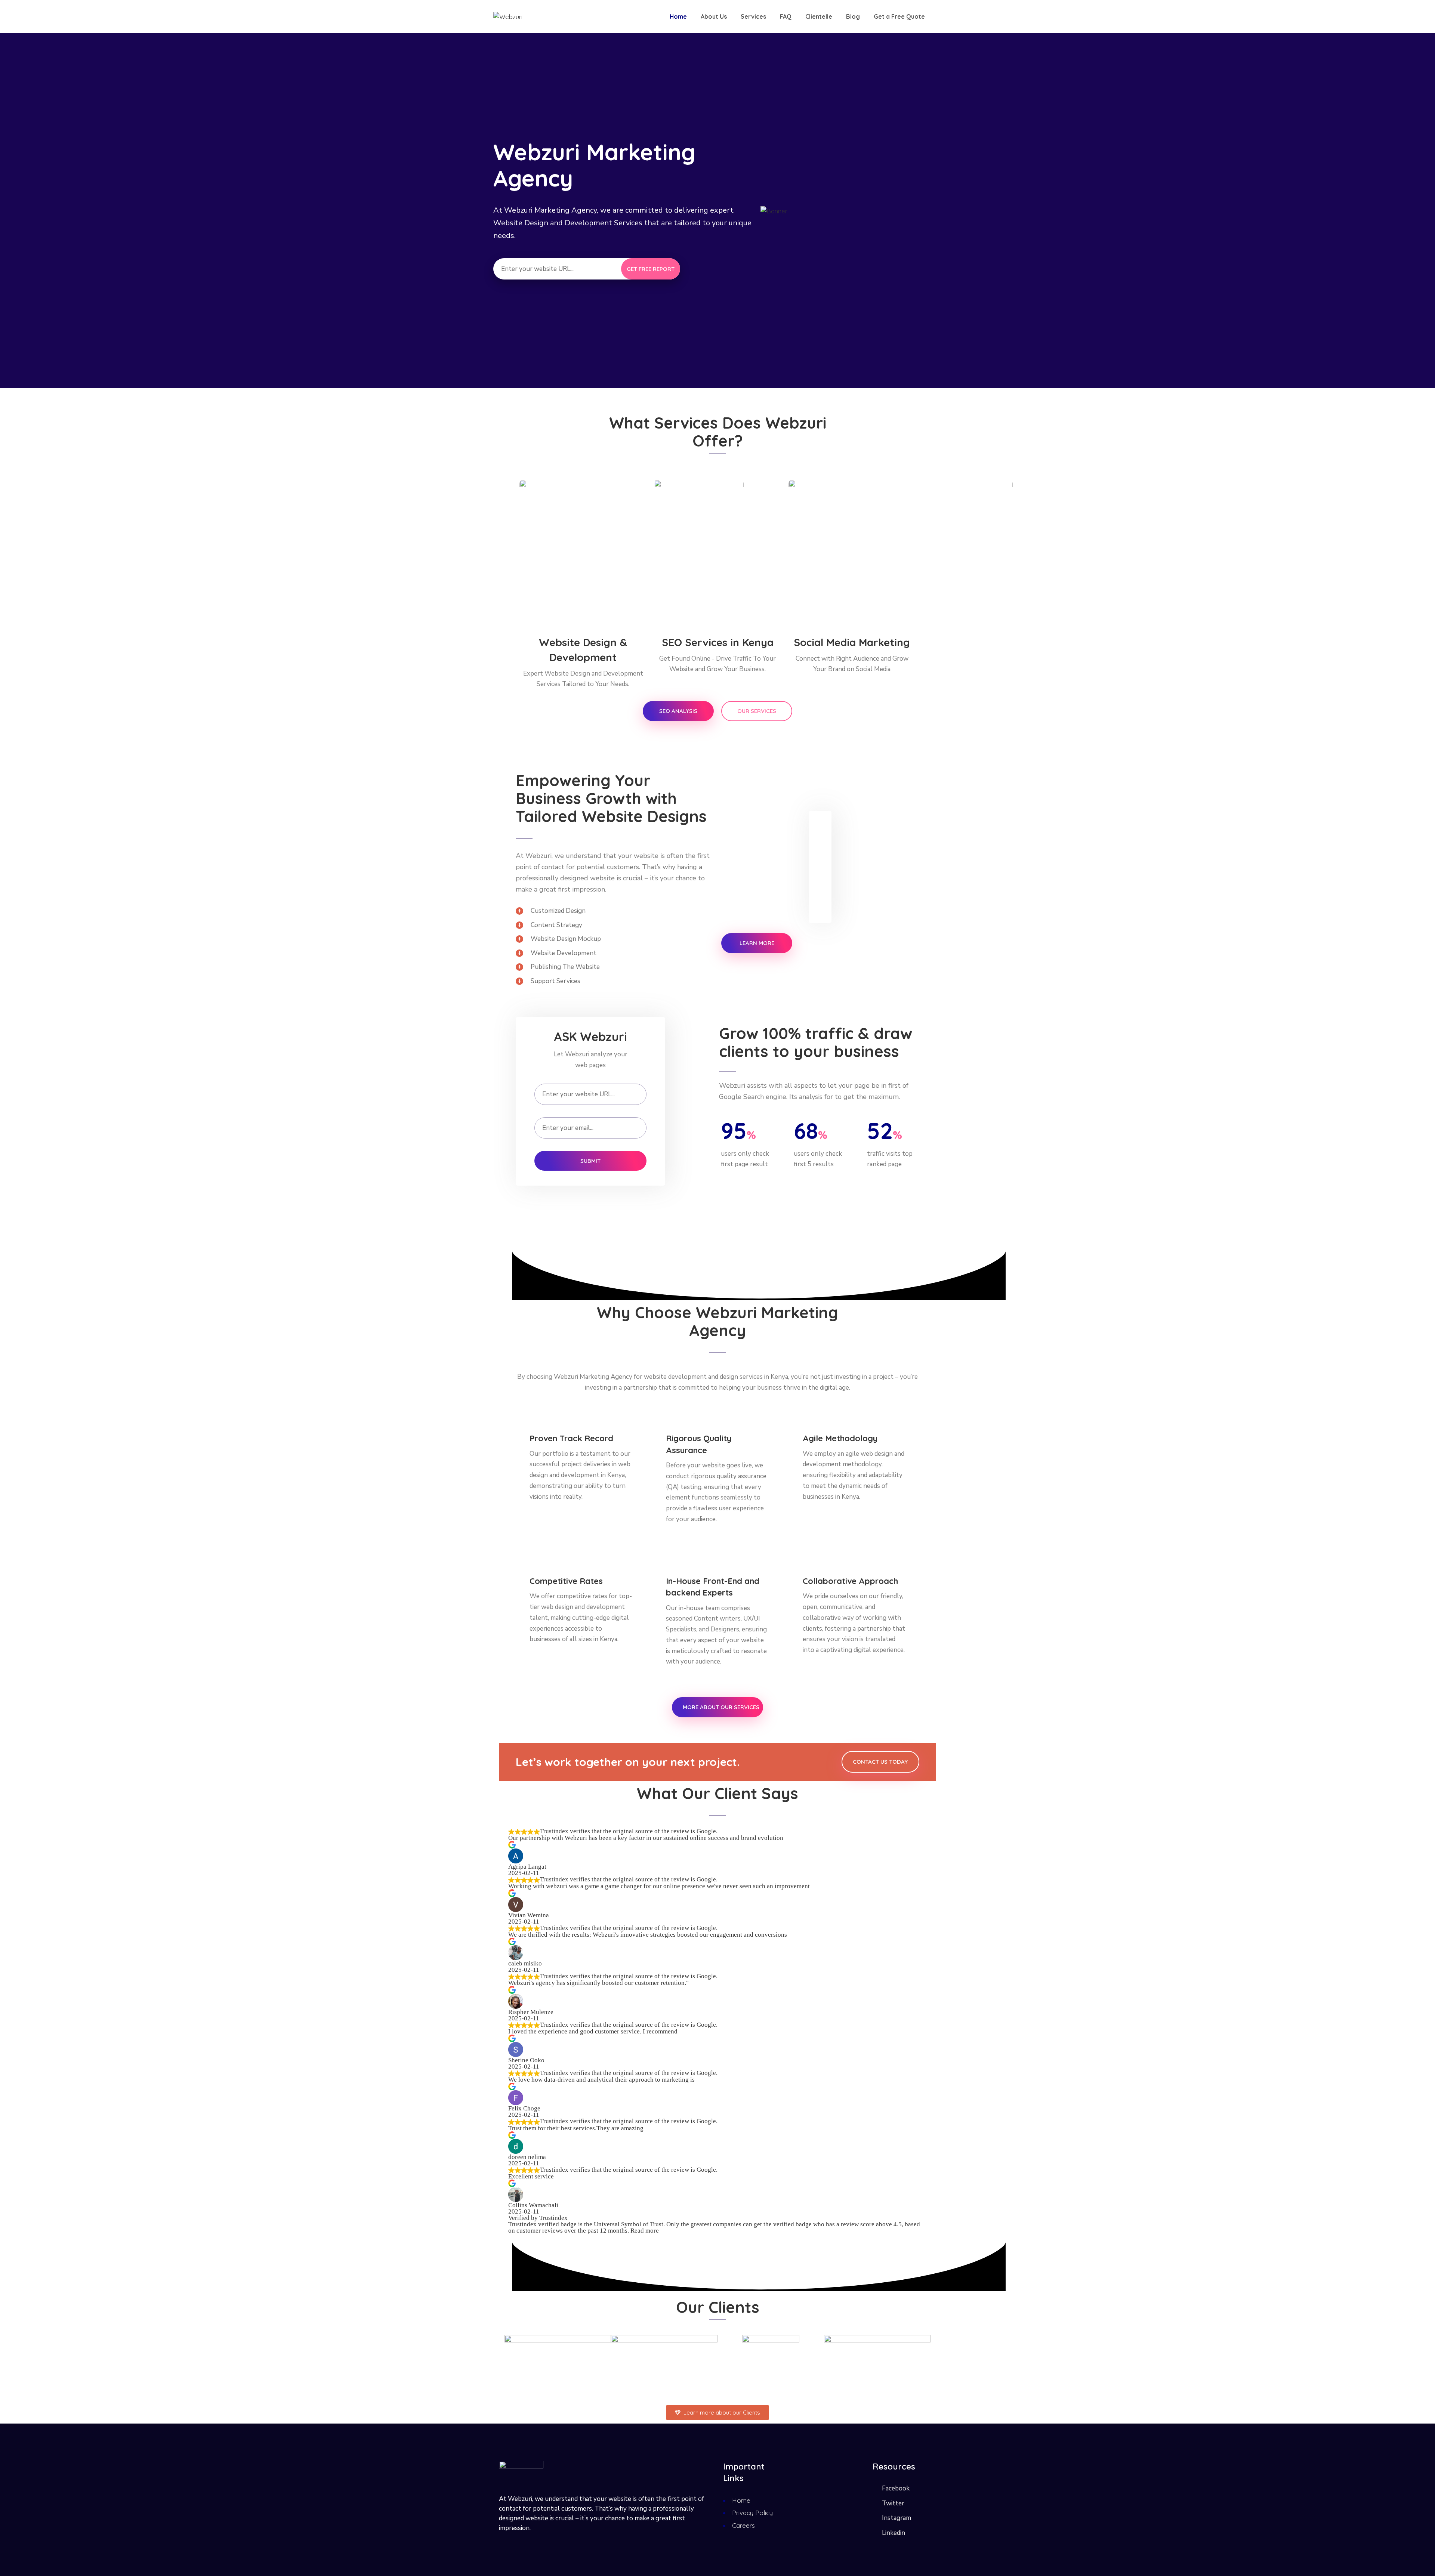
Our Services (757, 711)
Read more (645, 2231)
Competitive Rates (566, 1581)
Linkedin (894, 2533)
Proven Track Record (571, 1438)
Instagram (897, 2518)
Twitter (893, 2503)
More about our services (721, 1707)
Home (741, 2500)
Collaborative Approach (850, 1581)
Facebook (896, 2488)
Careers (743, 2525)
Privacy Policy (752, 2513)
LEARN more (757, 943)
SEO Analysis (678, 711)
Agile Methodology (840, 1438)
